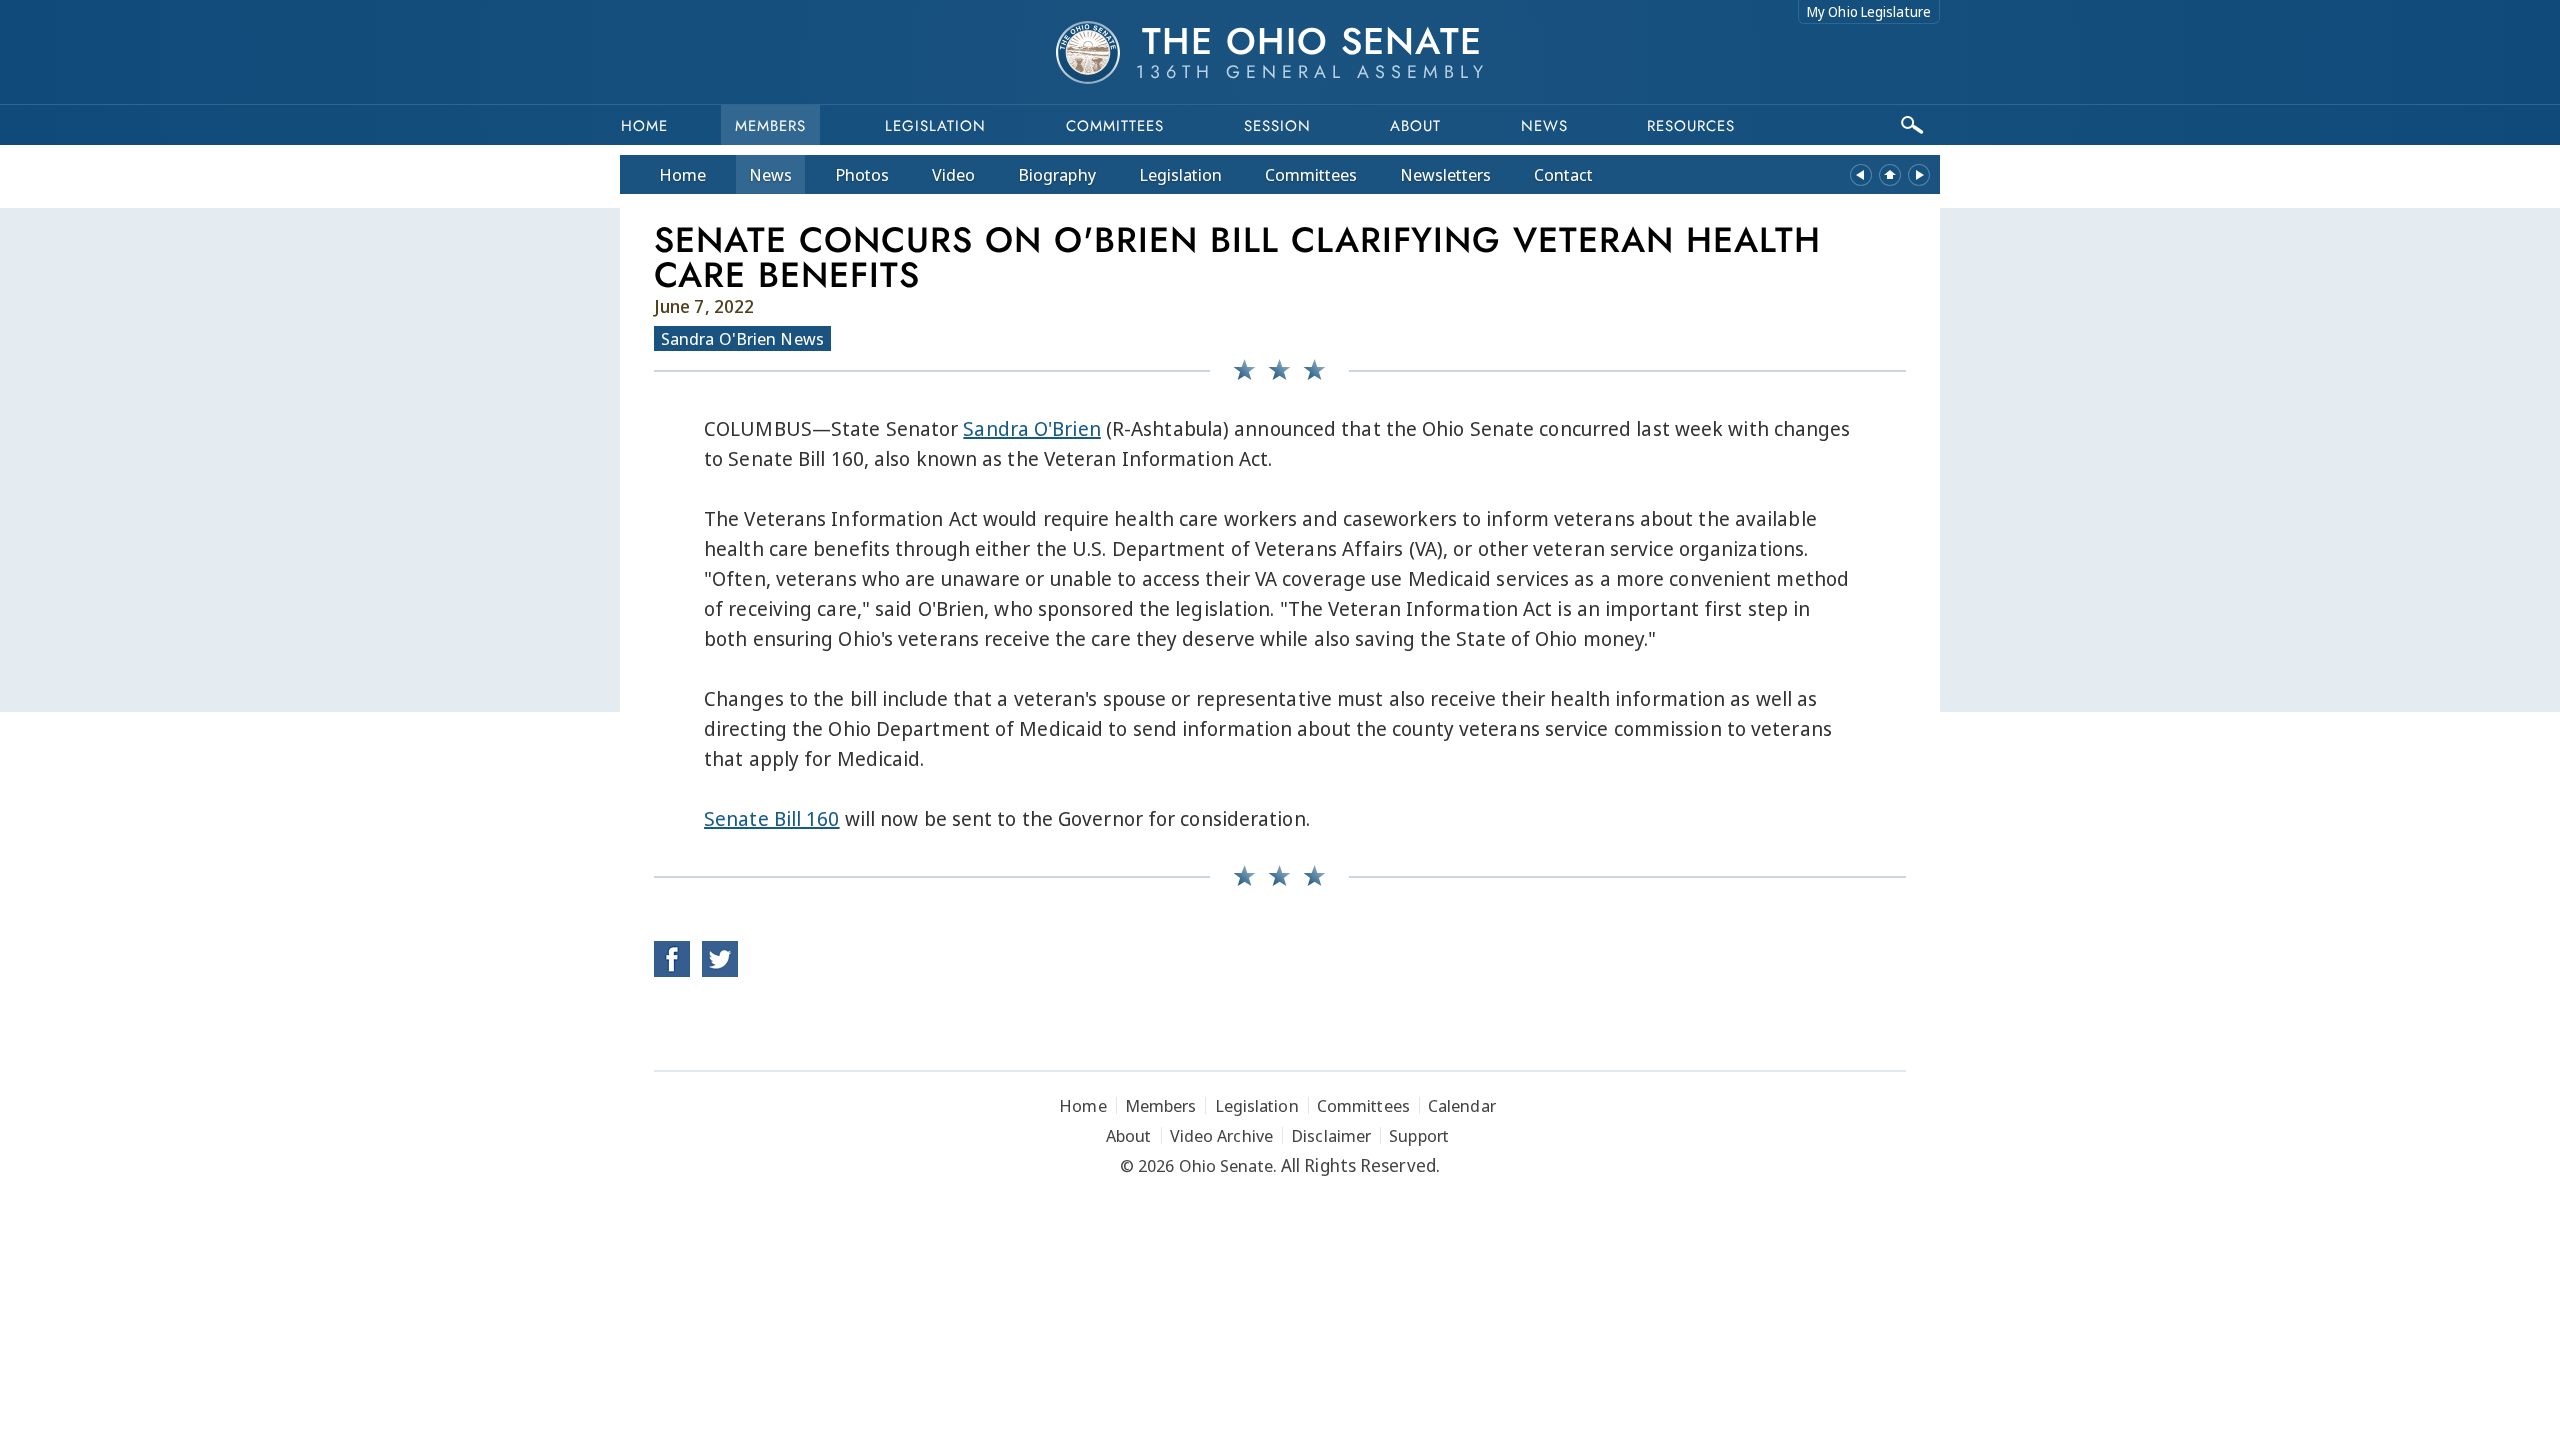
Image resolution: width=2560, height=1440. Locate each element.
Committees (1115, 126)
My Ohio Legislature (1869, 11)
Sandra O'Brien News (742, 338)
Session (1277, 126)
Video (953, 174)
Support (1419, 1135)
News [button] (1544, 126)
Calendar (1462, 1105)
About (1415, 126)
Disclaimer (1331, 1135)
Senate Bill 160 (772, 818)
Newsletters (1445, 174)
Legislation (935, 126)
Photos (862, 174)
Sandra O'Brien (1031, 428)
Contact (1563, 174)
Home (644, 126)
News (770, 174)
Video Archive (1221, 1135)
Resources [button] (1691, 126)
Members (770, 126)
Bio (1057, 174)
